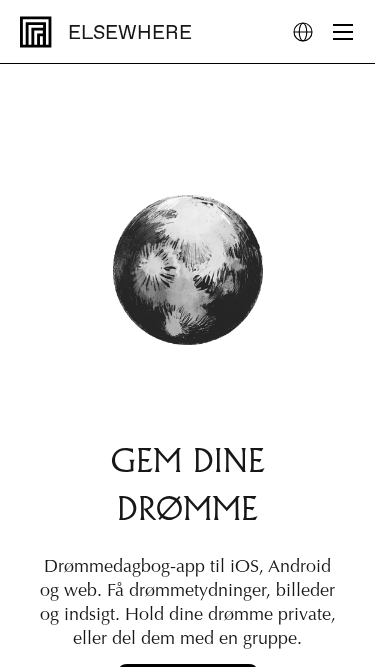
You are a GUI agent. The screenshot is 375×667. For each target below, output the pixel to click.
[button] (303, 32)
